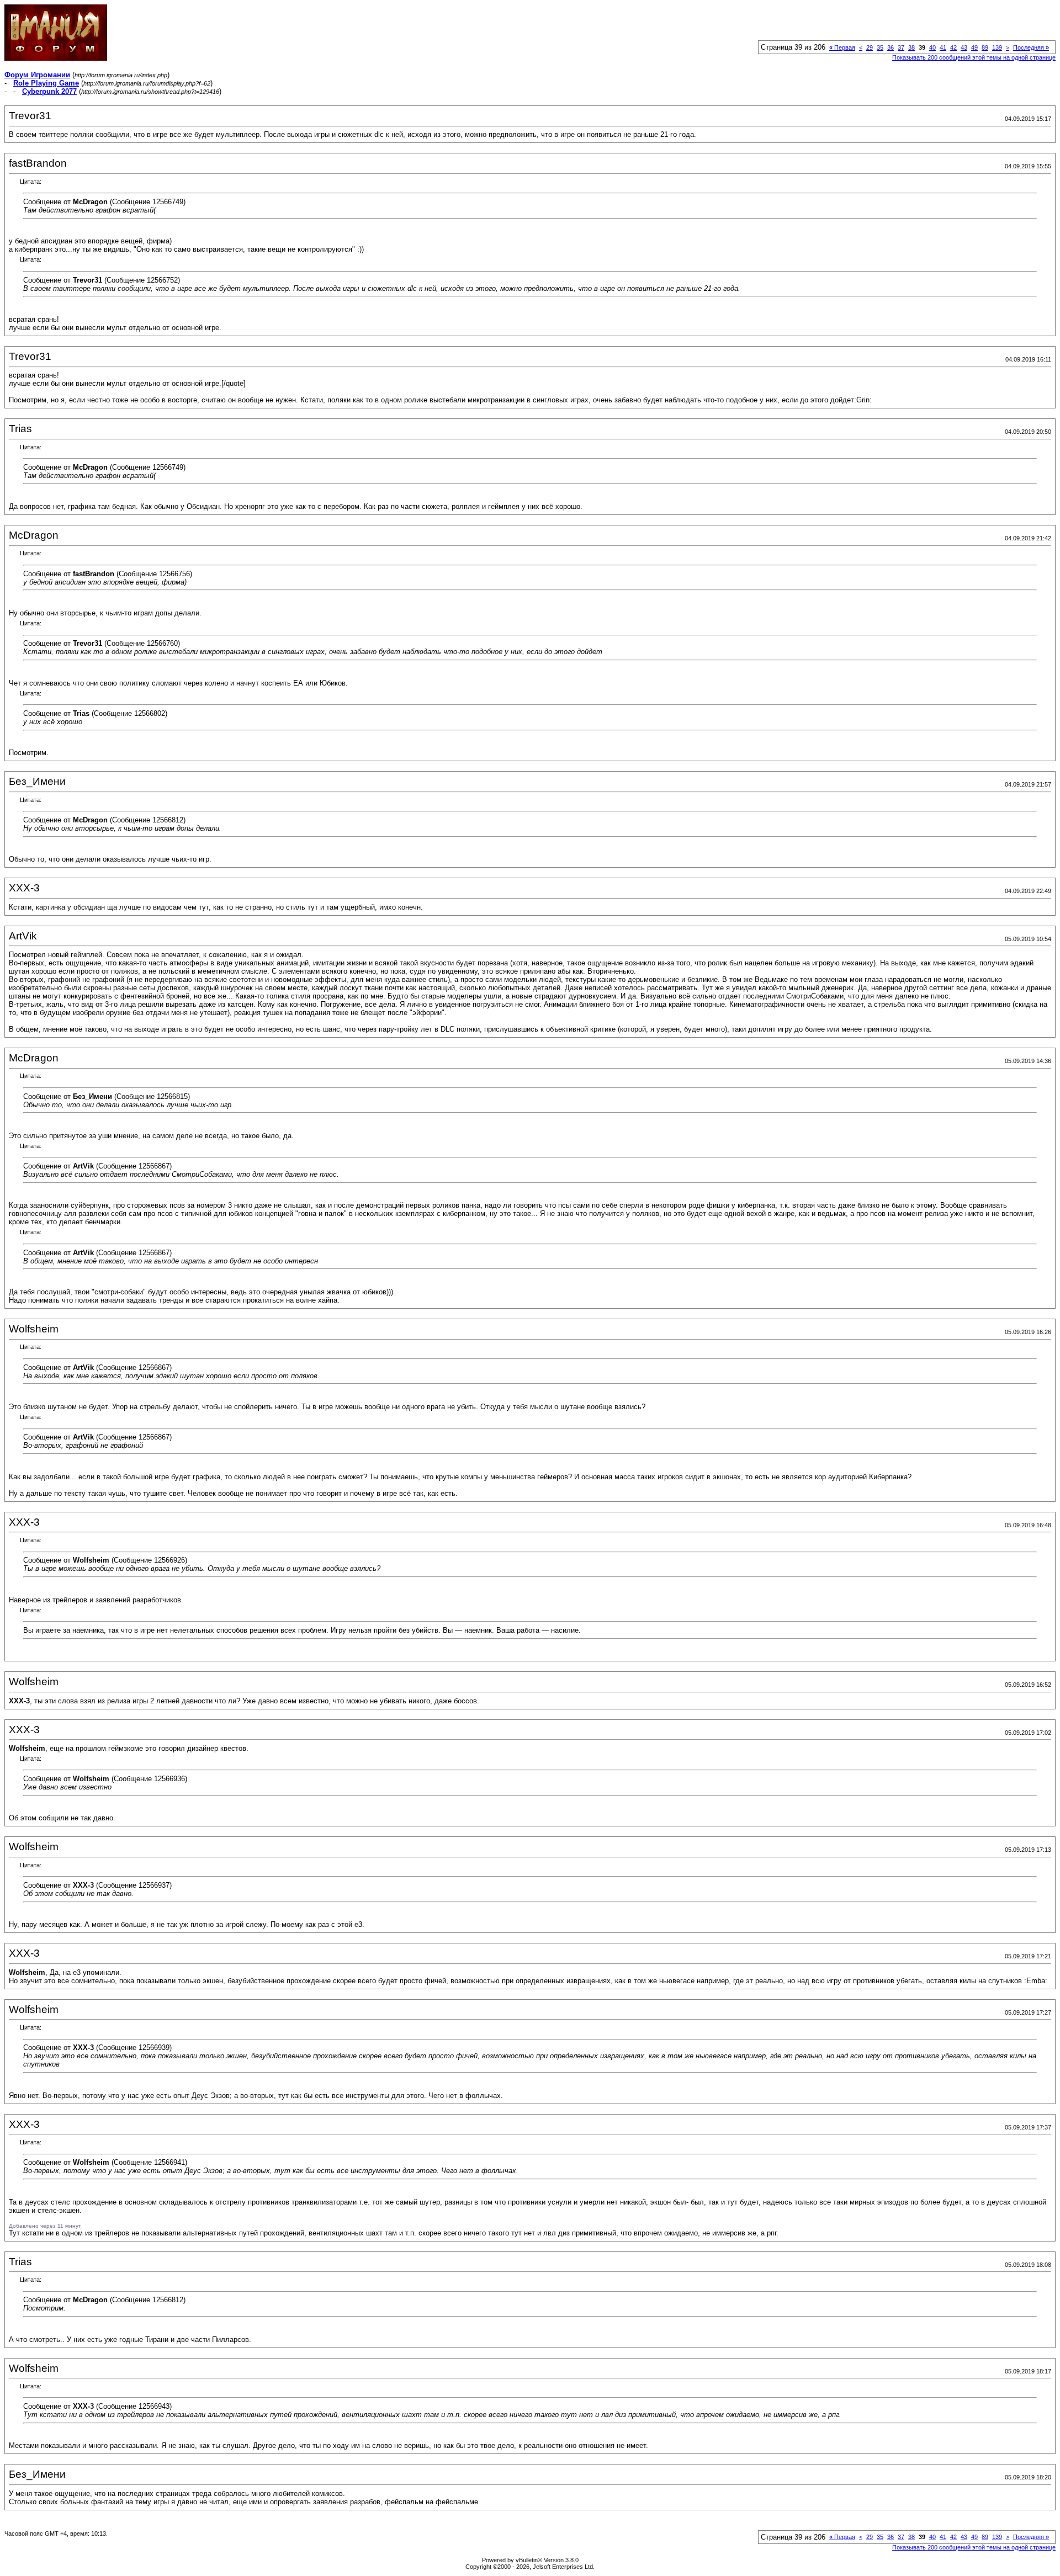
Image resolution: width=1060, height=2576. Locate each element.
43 (964, 47)
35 (880, 47)
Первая (842, 47)
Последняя (1031, 47)
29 (870, 47)
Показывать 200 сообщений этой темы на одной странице (974, 57)
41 (943, 47)
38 (911, 47)
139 (997, 47)
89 (985, 47)
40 (932, 47)
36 (891, 47)
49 (974, 47)
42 (953, 47)
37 (901, 47)
